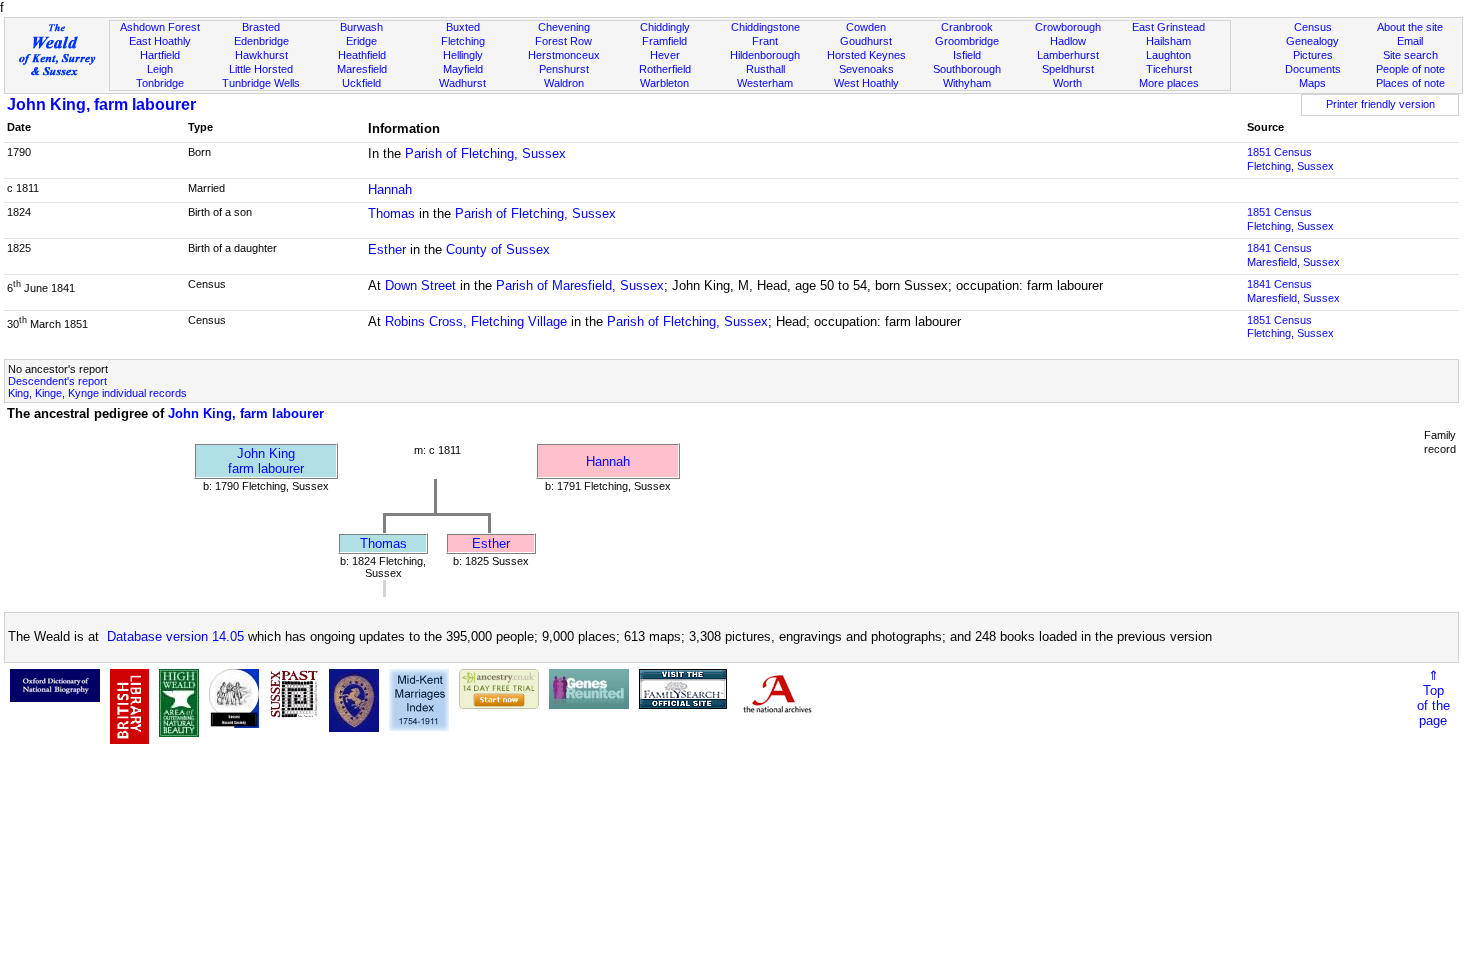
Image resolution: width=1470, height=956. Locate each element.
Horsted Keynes (866, 55)
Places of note (1410, 83)
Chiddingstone (765, 27)
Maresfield (362, 69)
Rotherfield (665, 69)
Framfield (664, 41)
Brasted (261, 27)
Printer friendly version (1380, 104)
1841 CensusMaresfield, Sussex (1293, 255)
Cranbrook (967, 27)
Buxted (463, 27)
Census (1313, 27)
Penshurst (564, 69)
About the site (1410, 27)
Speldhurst (1068, 69)
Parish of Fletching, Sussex (485, 153)
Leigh (160, 69)
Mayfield (463, 69)
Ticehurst (1169, 69)
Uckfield (361, 83)
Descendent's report (57, 381)
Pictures (1313, 55)
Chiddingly (665, 27)
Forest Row (563, 41)
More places (1169, 83)
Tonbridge (160, 83)
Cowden (866, 27)
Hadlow (1068, 41)
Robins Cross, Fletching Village (476, 321)
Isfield (967, 55)
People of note (1410, 69)
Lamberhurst (1068, 55)
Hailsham (1168, 41)
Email (1410, 41)
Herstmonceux (564, 55)
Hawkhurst (261, 55)
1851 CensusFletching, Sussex (1290, 159)
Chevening (564, 27)
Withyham (967, 83)
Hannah (390, 189)
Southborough (967, 69)
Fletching (463, 41)
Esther (387, 249)
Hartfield (160, 55)
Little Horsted (261, 69)
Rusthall (765, 69)
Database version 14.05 (175, 636)
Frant (765, 41)
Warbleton (664, 83)
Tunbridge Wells (261, 83)
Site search (1410, 55)
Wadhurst (462, 83)
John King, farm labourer (101, 104)
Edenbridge (261, 41)
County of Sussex (498, 249)
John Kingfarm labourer (266, 461)
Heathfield (362, 55)
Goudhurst (866, 41)
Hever (665, 55)
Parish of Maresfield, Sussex (580, 285)
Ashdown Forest (160, 27)
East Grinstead (1168, 27)
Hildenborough (765, 55)
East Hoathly (160, 41)
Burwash (361, 27)
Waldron (564, 83)
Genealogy (1312, 41)
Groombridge (967, 41)
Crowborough (1068, 27)
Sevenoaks (866, 69)
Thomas (391, 213)
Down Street (420, 285)
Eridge (361, 41)
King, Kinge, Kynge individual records (97, 393)
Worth (1067, 83)
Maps (1312, 83)
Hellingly (463, 55)
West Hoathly (866, 83)
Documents (1313, 69)
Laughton (1168, 55)
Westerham (765, 83)
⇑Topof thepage (1433, 698)
